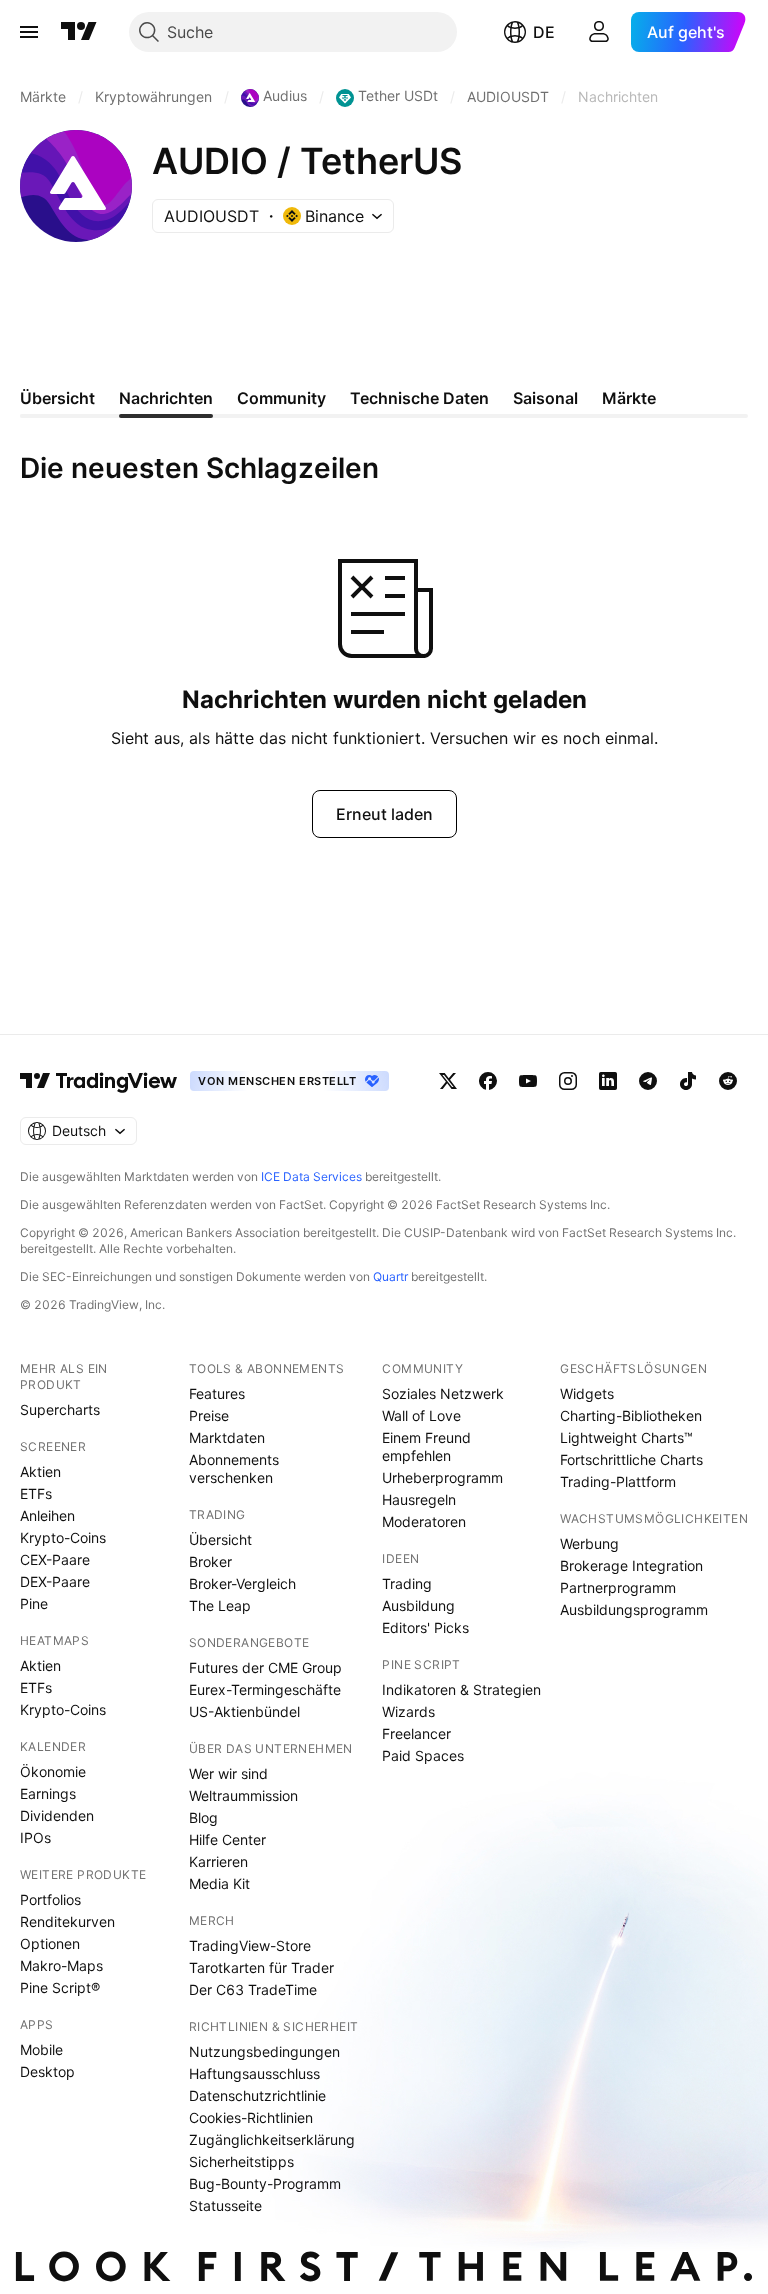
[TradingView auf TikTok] (688, 1081)
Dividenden (57, 1815)
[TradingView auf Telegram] (648, 1081)
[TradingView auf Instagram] (568, 1081)
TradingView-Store (250, 1945)
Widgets (587, 1393)
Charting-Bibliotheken (631, 1415)
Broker (210, 1561)
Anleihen (47, 1515)
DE (544, 32)
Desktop (47, 2071)
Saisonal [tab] (545, 398)
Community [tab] (281, 398)
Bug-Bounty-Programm (265, 2183)
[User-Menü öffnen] (599, 32)
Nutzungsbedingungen (264, 2051)
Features (217, 1393)
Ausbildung (418, 1605)
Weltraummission (243, 1795)
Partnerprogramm (618, 1587)
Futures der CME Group (265, 1667)
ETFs (36, 1493)
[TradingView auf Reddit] (728, 1081)
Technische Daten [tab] (419, 398)
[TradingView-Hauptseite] (99, 1081)
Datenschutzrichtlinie (257, 2095)
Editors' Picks (425, 1627)
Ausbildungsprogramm (634, 1609)
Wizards (408, 1711)
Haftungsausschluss (254, 2073)
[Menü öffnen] (29, 32)
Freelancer (416, 1733)
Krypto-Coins (63, 1537)
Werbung (589, 1543)
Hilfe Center (227, 1839)
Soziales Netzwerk (443, 1393)
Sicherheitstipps (241, 2161)
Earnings (48, 1793)
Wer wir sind (228, 1773)
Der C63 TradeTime (253, 1989)
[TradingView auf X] (448, 1081)
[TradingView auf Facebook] (488, 1081)
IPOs (35, 1837)
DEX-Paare (55, 1581)
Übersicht (220, 1539)
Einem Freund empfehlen (426, 1446)
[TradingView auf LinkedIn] (608, 1081)
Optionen (50, 1943)
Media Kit (219, 1883)
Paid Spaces (423, 1755)
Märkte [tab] (629, 398)
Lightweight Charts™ (626, 1437)
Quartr (390, 1276)
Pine (34, 1603)
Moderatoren (424, 1521)
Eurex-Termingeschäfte (265, 1689)
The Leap (220, 1605)
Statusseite (225, 2205)
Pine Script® (60, 1987)
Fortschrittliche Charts (631, 1459)
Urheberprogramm (442, 1477)
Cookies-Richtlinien (251, 2117)
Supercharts (60, 1409)
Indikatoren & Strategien (461, 1689)
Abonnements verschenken (234, 1468)
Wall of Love (421, 1415)
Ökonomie (53, 1771)
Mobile (41, 2049)
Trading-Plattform (618, 1481)
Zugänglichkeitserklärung (272, 2139)
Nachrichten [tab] (166, 398)
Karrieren (218, 1861)
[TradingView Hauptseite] (79, 32)
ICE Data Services (311, 1176)
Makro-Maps (61, 1965)
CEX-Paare (55, 1559)
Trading (407, 1583)
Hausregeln (419, 1499)
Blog (203, 1817)
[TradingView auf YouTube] (528, 1081)
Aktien (40, 1471)
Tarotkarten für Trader (261, 1967)
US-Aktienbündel (244, 1711)
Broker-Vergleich (242, 1583)
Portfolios (50, 1899)
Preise (209, 1415)
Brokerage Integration (631, 1565)
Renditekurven (67, 1921)
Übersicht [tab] (57, 398)
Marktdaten (227, 1437)
